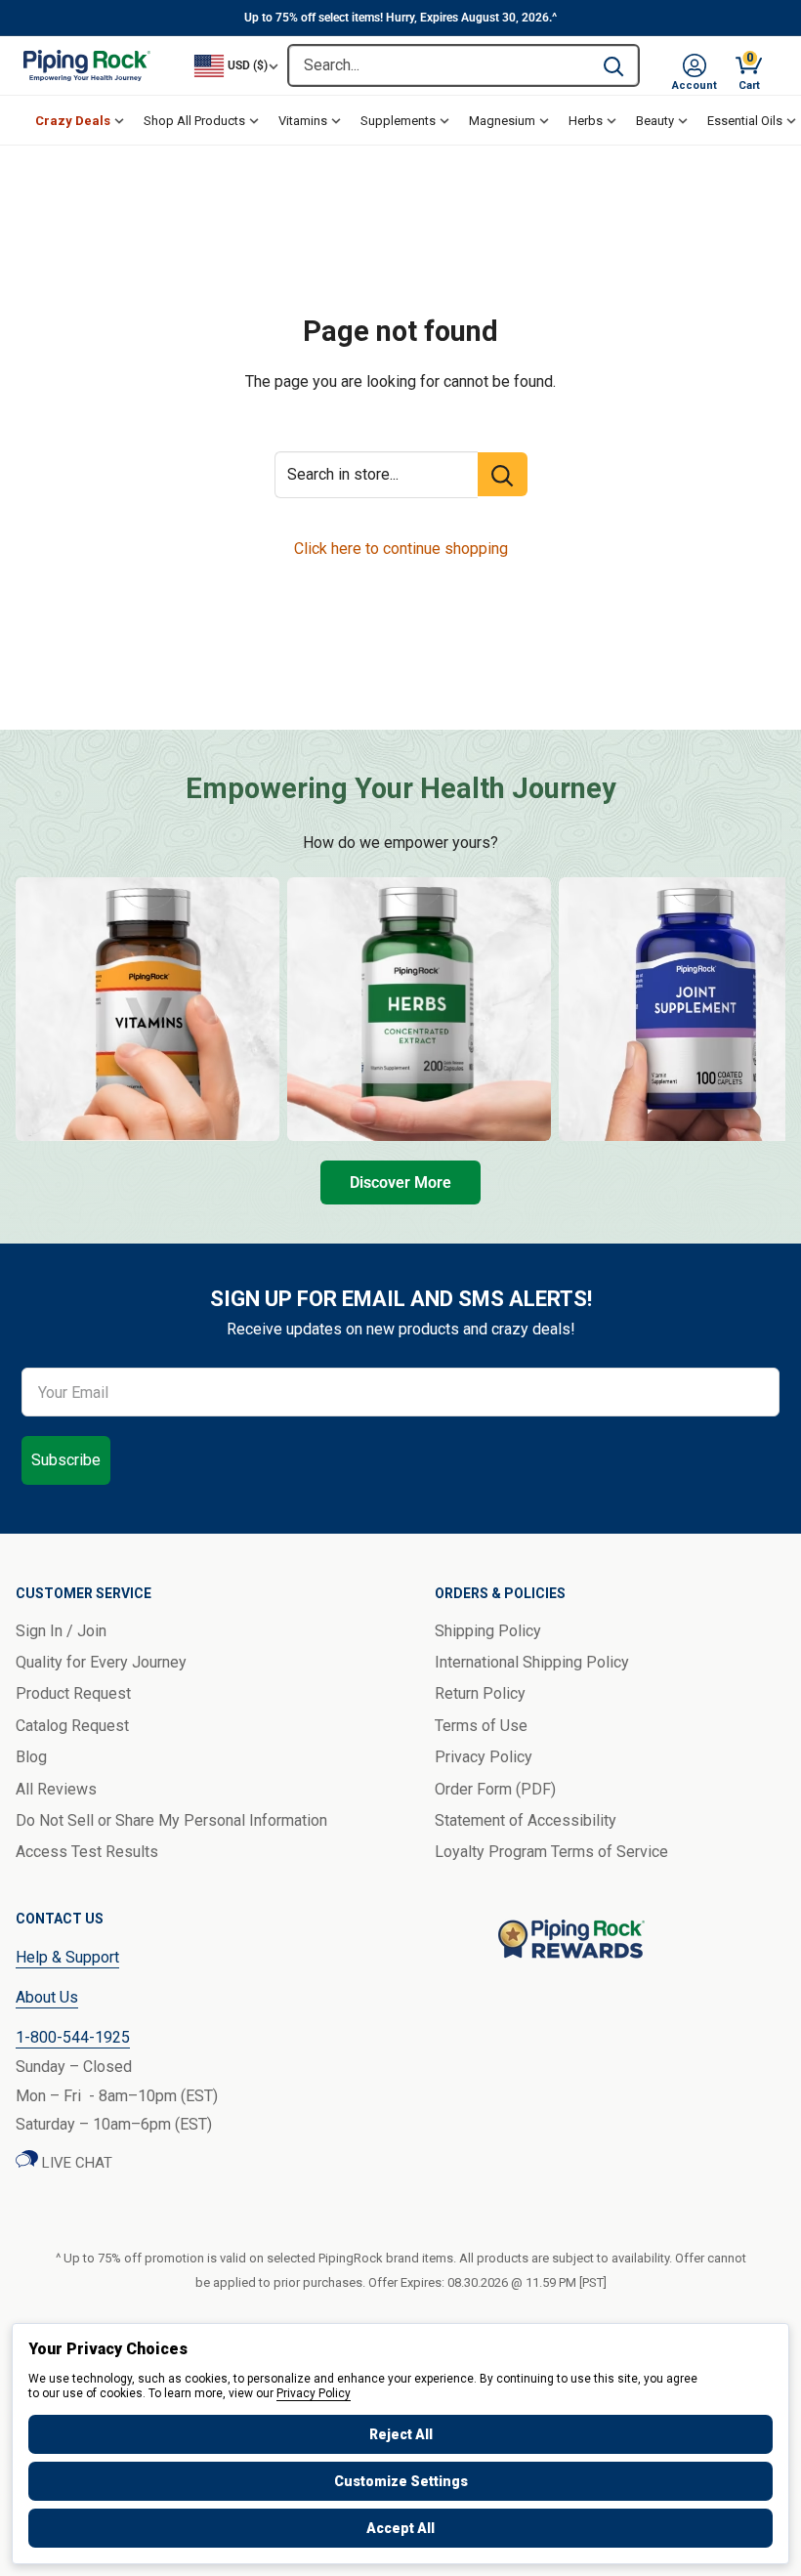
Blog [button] (31, 1757)
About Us (47, 1997)
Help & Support (67, 1957)
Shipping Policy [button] (488, 1631)
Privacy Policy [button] (484, 1757)
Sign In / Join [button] (61, 1631)
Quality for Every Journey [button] (101, 1662)
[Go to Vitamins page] (148, 1009)
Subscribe (66, 1460)
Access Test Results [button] (87, 1852)
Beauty (655, 121)
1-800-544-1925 (73, 2037)
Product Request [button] (73, 1693)
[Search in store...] (503, 474)
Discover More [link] (400, 1182)
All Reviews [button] (56, 1789)
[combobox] (439, 65)
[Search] (613, 65)
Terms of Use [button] (481, 1726)
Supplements (398, 121)
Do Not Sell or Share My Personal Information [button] (171, 1820)
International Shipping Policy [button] (532, 1662)
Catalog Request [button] (72, 1726)
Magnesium (502, 121)
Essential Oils (745, 121)
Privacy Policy (314, 2393)
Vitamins (303, 121)
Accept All (400, 2528)
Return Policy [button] (480, 1693)
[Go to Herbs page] (419, 1009)
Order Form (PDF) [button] (495, 1789)
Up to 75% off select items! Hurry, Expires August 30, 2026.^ (400, 18)
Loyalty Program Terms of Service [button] (551, 1852)
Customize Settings (401, 2481)
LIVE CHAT (75, 2163)
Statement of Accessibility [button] (526, 1820)
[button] (695, 65)
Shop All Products (194, 121)
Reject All (401, 2434)
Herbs (586, 121)
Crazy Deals (73, 121)
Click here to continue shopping (401, 549)
